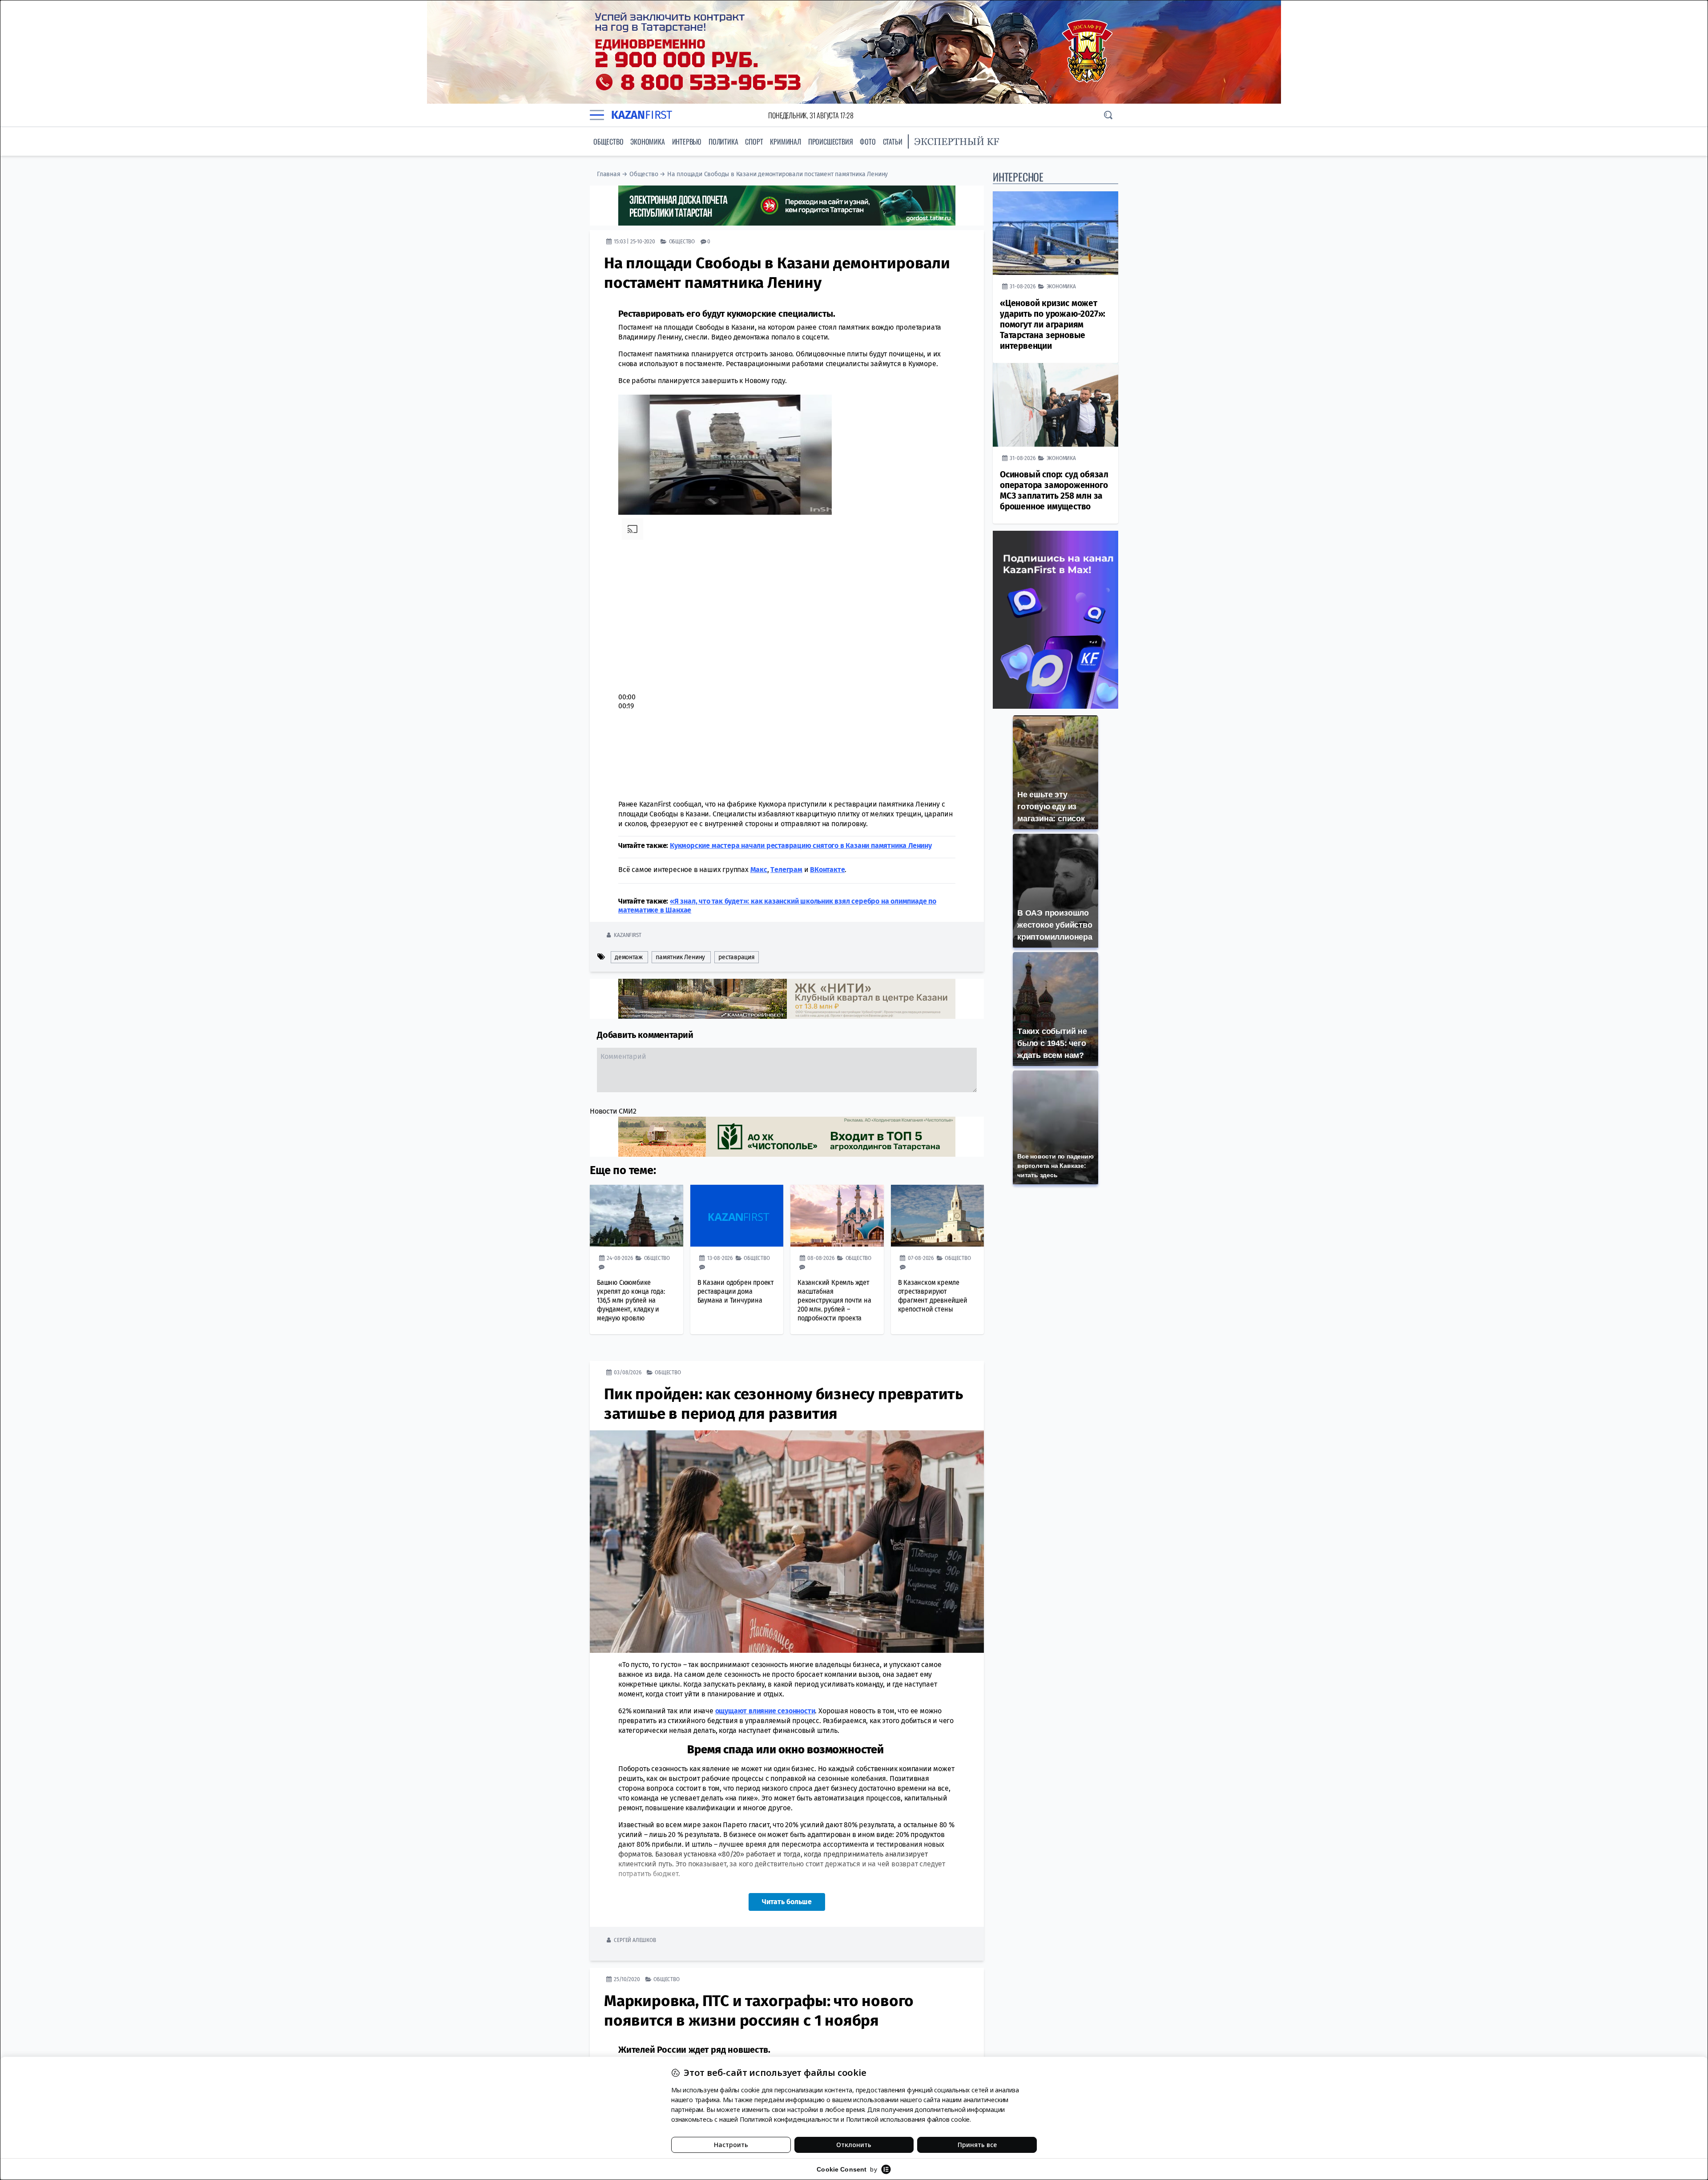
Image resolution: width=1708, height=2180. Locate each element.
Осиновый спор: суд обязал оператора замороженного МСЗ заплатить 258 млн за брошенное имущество (1054, 490)
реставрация (737, 957)
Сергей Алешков (635, 1940)
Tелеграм (786, 870)
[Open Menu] (597, 115)
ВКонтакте (827, 870)
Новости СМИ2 (613, 1111)
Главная (609, 174)
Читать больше (787, 1902)
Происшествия (831, 141)
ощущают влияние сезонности (765, 1711)
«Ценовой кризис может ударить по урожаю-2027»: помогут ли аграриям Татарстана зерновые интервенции (1053, 325)
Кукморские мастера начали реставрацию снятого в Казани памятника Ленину (801, 846)
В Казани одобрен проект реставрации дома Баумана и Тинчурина (736, 1291)
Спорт (754, 141)
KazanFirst (627, 935)
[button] (759, 657)
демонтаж (628, 957)
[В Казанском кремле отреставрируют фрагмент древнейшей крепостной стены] (938, 1216)
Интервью (687, 141)
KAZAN (642, 115)
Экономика (647, 141)
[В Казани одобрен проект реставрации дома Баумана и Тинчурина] (737, 1216)
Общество (608, 141)
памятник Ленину (680, 957)
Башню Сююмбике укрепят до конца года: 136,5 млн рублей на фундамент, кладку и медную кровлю (631, 1300)
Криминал (785, 141)
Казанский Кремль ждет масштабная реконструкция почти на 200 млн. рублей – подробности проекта (834, 1300)
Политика (723, 141)
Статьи (893, 141)
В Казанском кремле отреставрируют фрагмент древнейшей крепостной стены (933, 1296)
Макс (759, 870)
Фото (868, 141)
